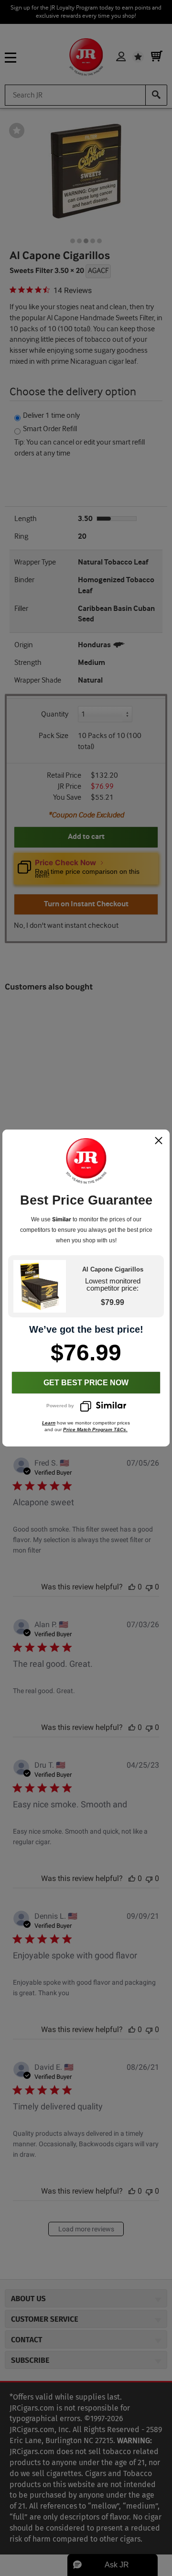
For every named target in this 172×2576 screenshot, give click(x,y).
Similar (62, 1219)
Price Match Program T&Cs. (95, 1429)
